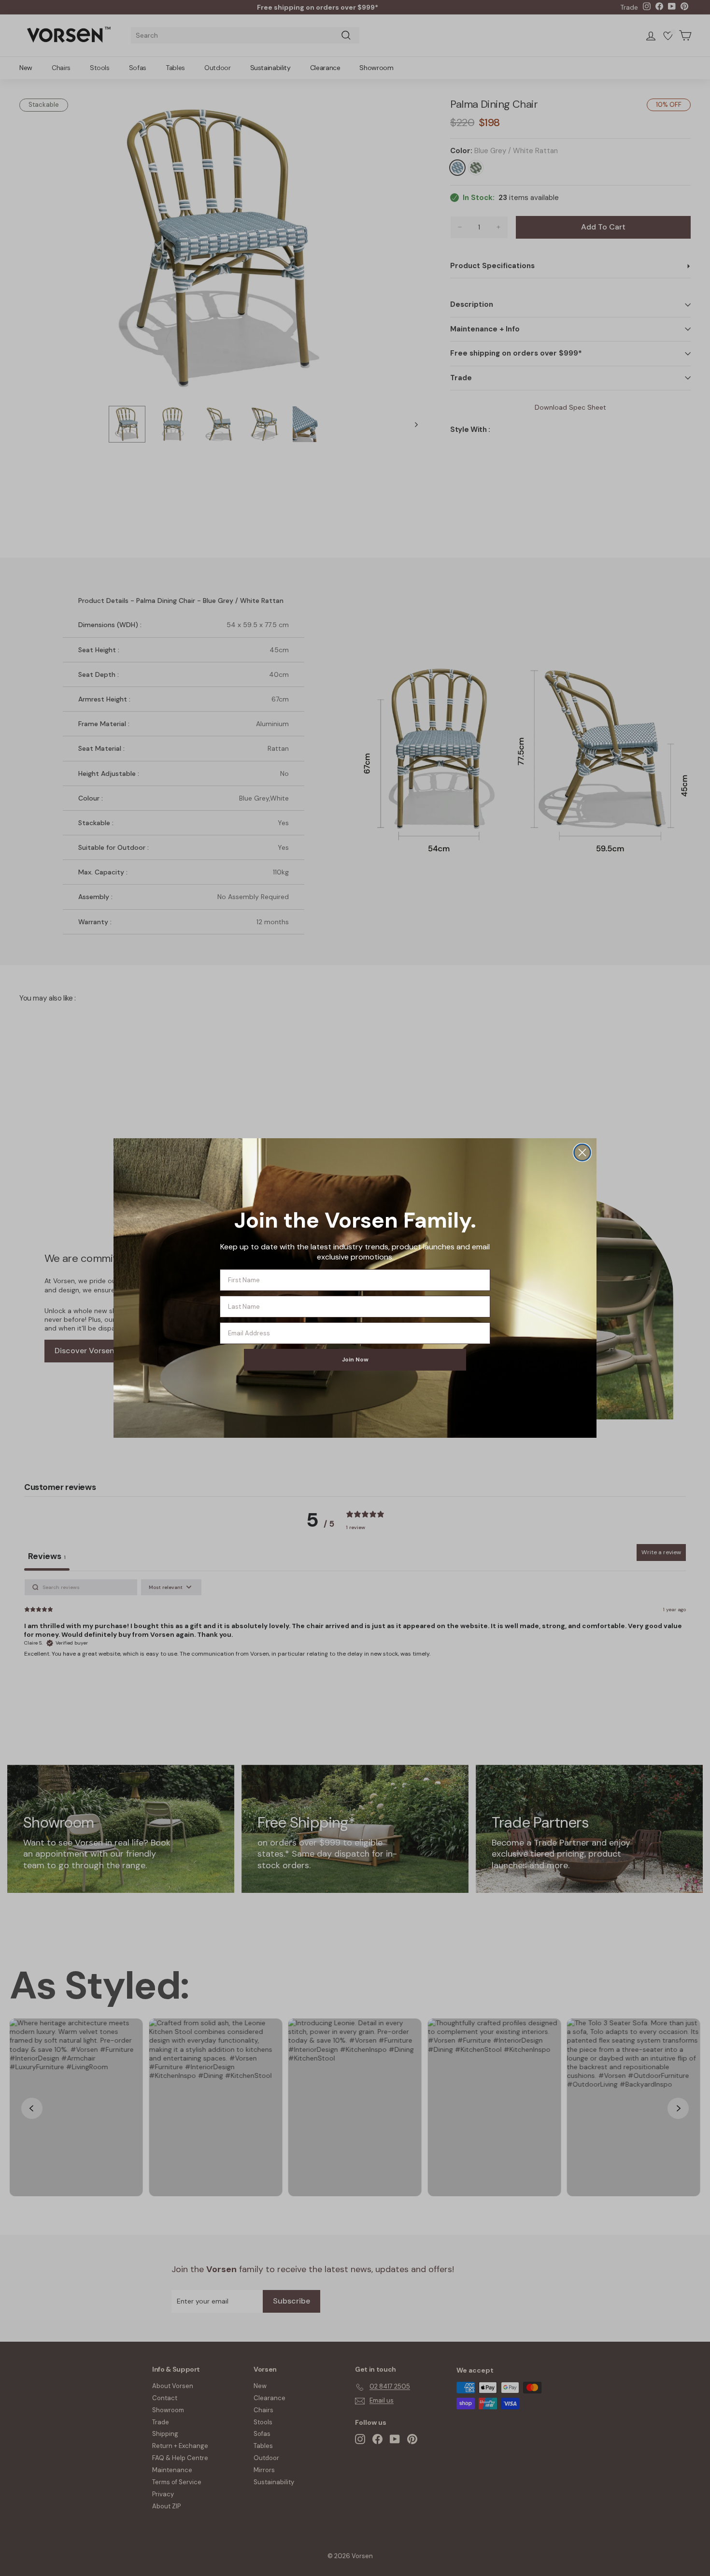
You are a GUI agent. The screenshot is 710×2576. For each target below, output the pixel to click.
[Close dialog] (582, 1152)
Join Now (355, 1360)
